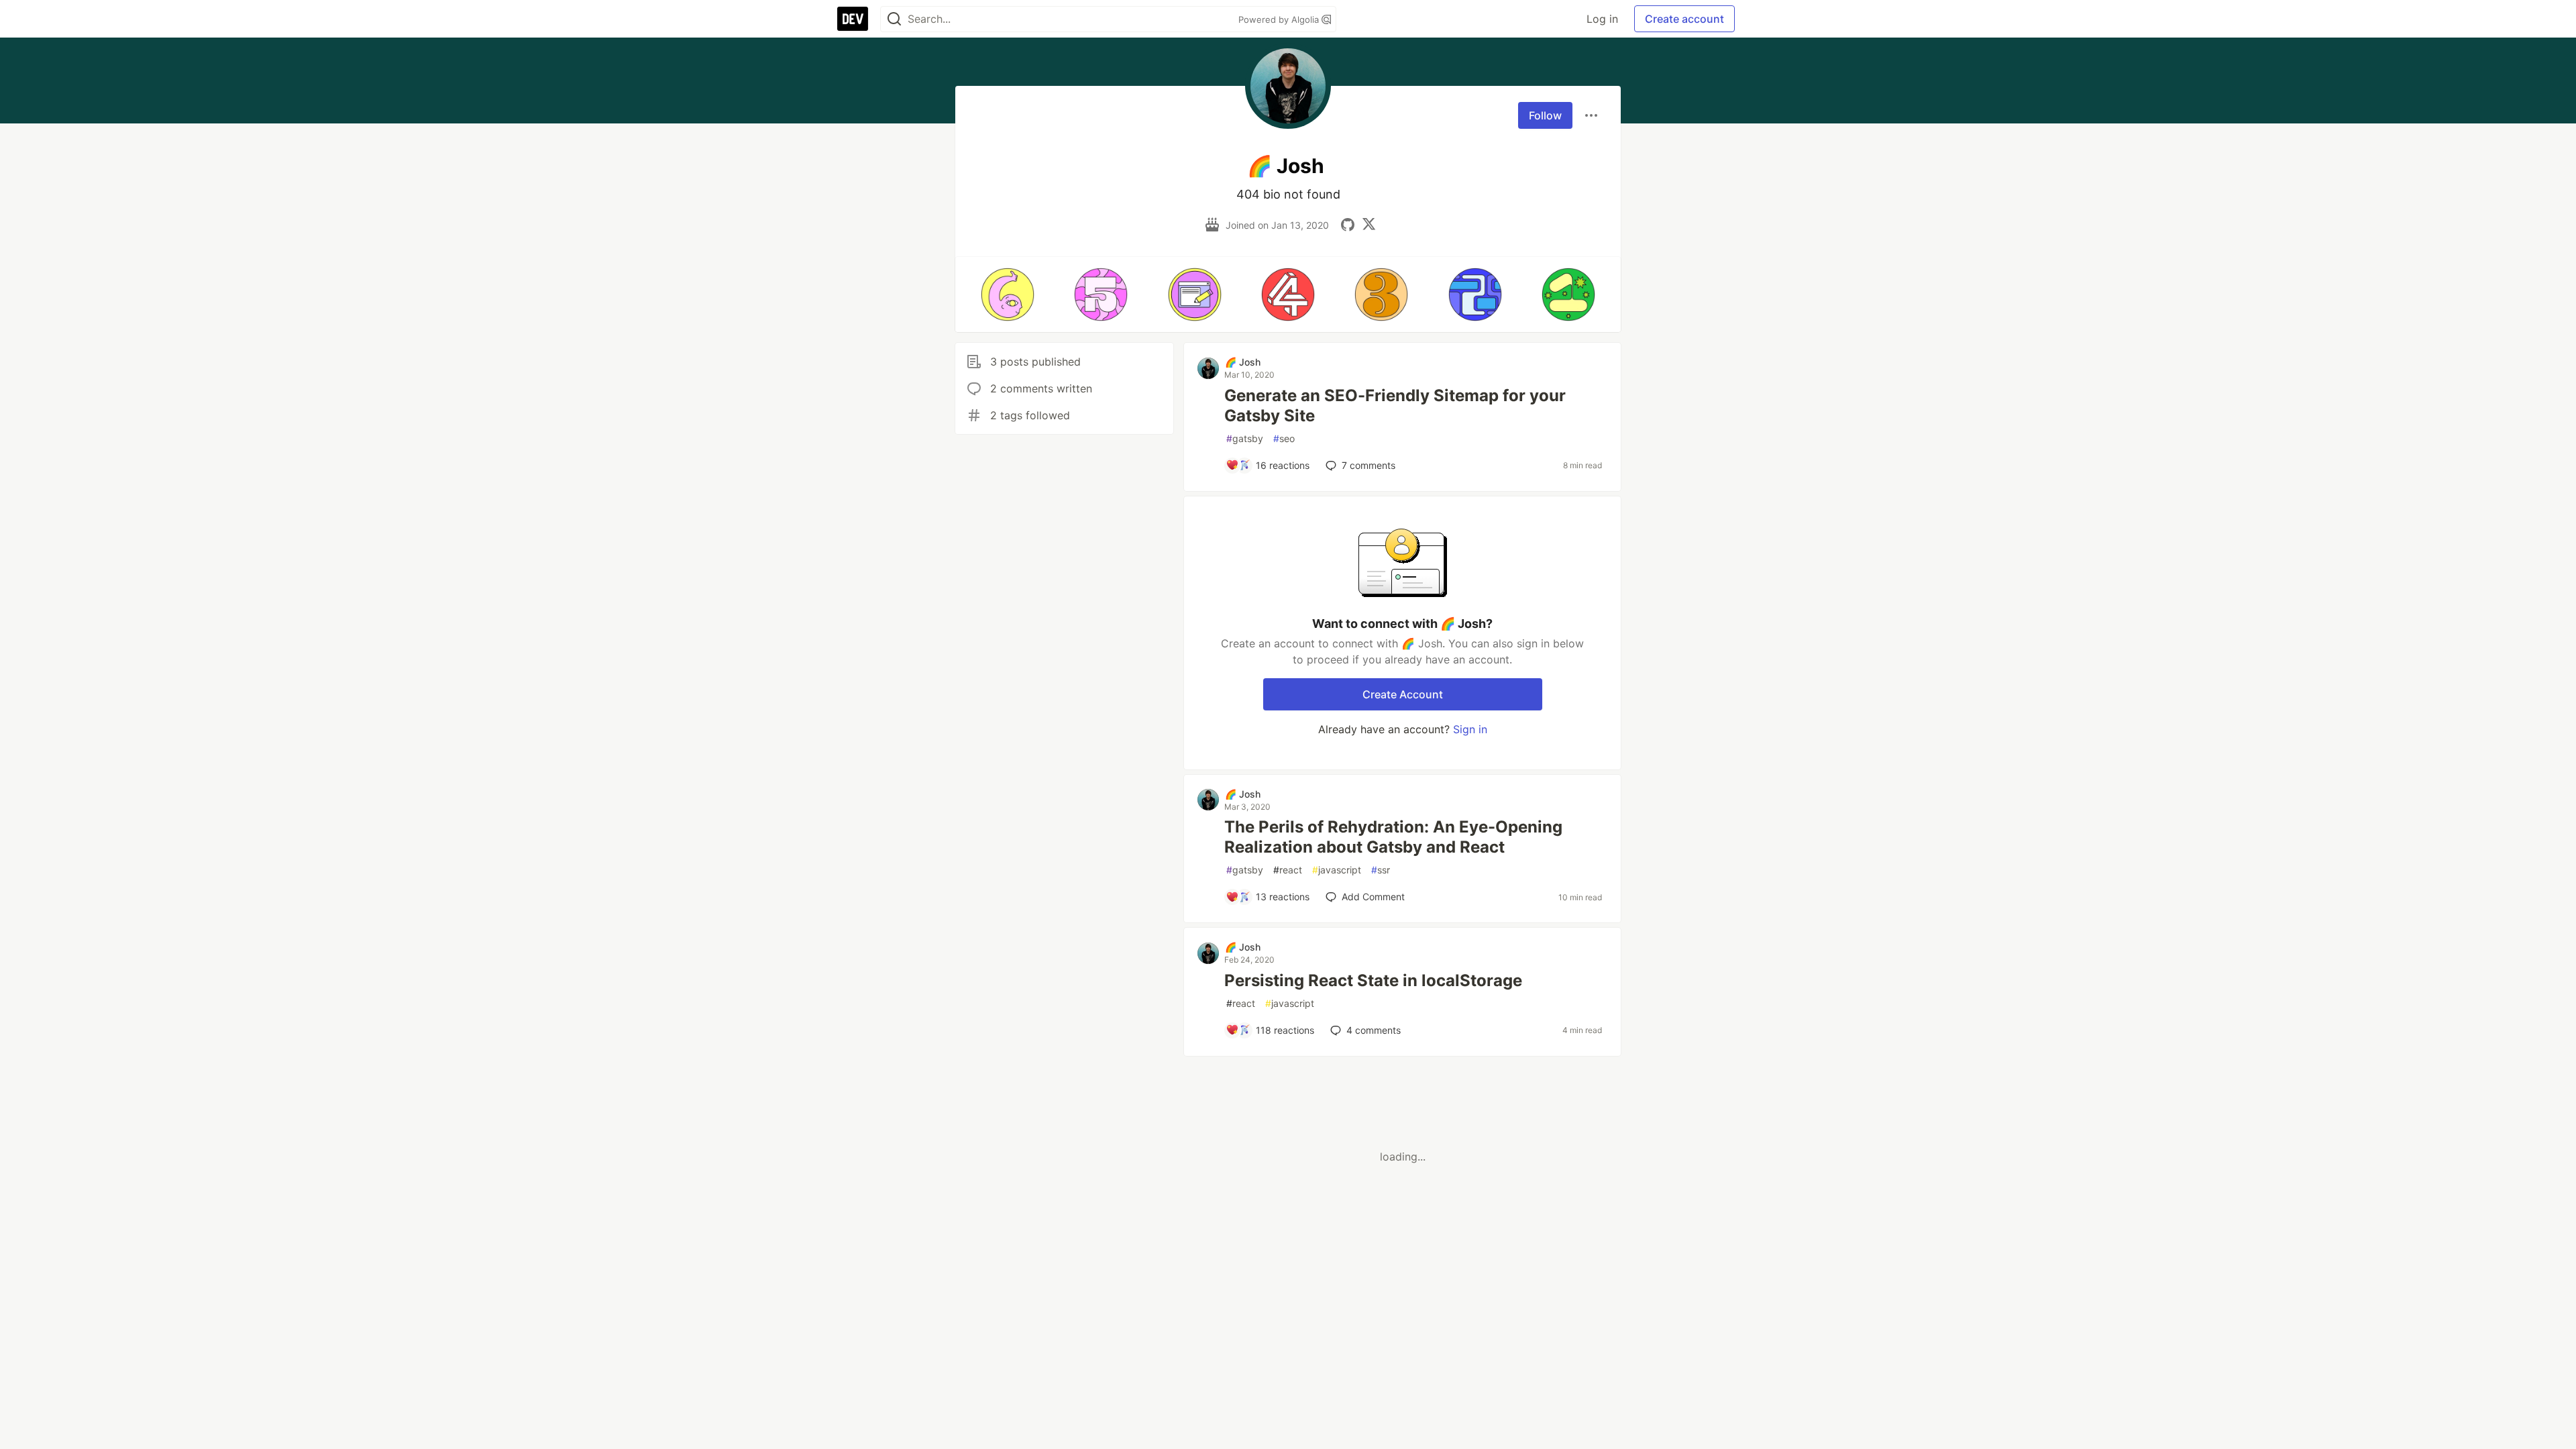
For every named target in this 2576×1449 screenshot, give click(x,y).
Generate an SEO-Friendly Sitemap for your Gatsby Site (1395, 406)
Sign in (1470, 729)
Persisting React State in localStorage (1373, 980)
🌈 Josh (1243, 362)
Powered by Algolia (1280, 19)
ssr (1381, 870)
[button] (1007, 294)
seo (1284, 438)
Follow (1545, 115)
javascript (1337, 870)
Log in (1602, 19)
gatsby (1245, 438)
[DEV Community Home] (853, 19)
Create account (1684, 19)
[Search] (894, 19)
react (1288, 870)
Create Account (1403, 694)
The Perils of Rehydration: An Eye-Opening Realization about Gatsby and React (1393, 837)
